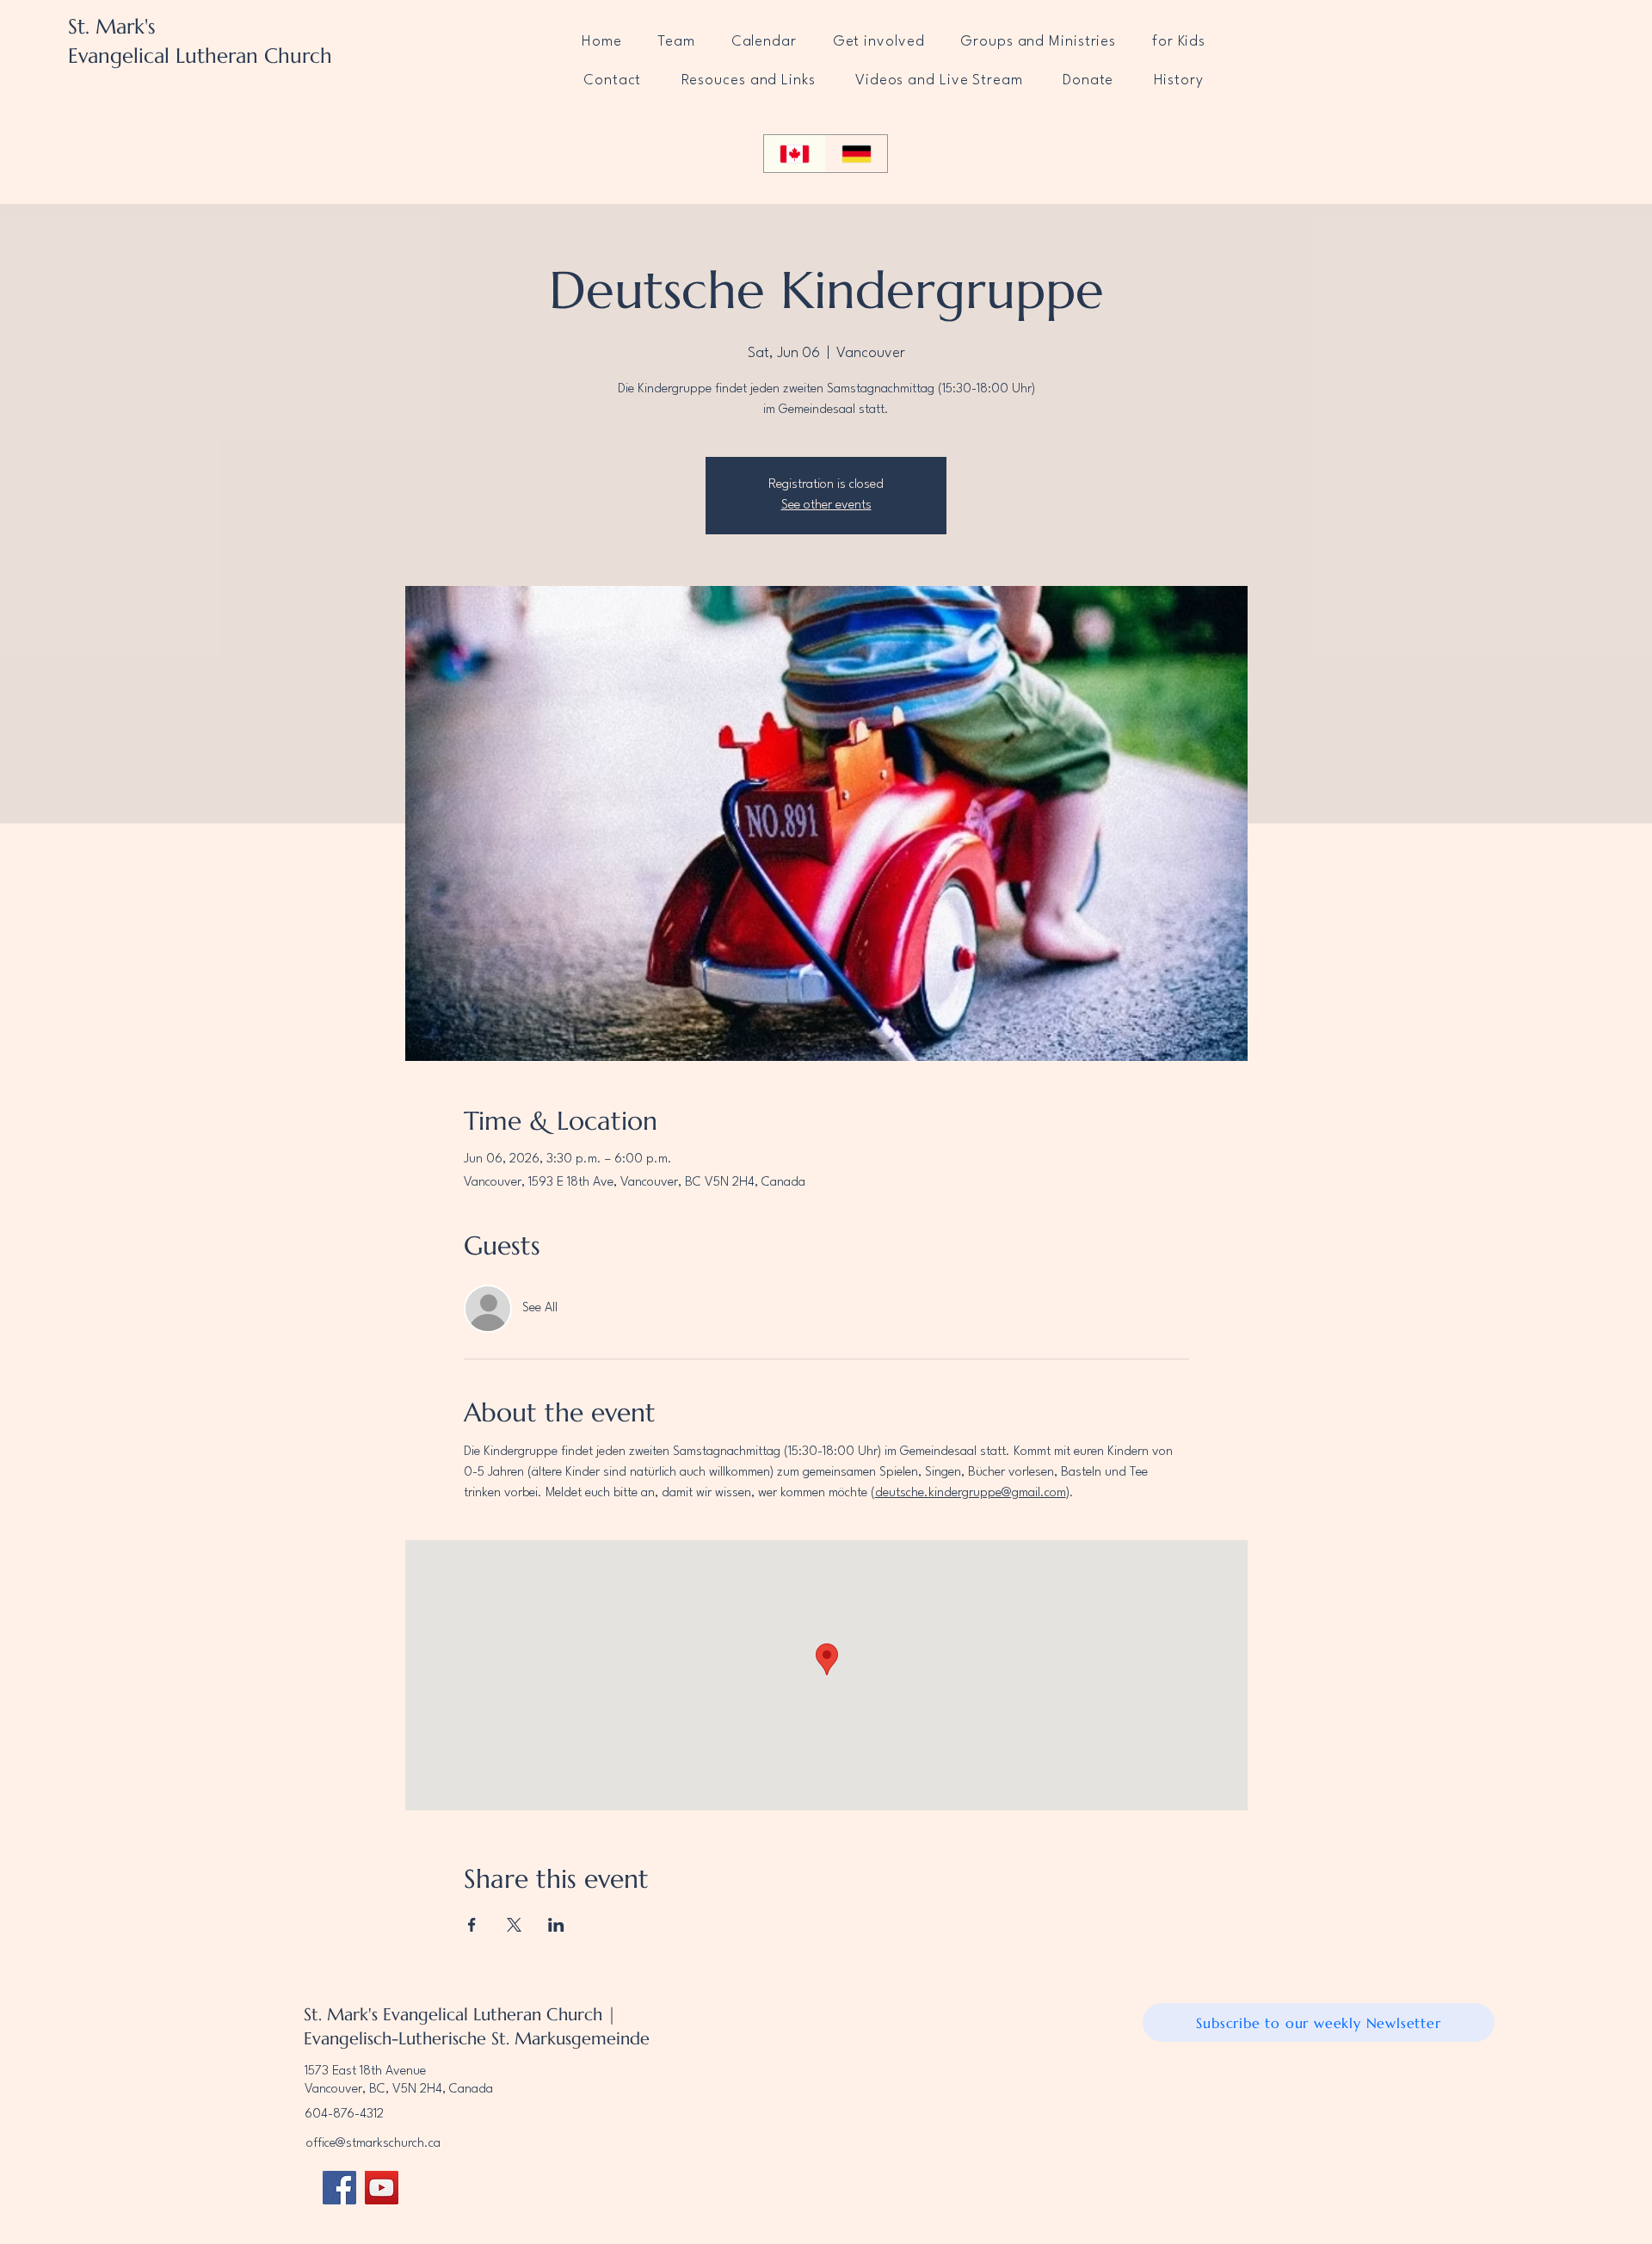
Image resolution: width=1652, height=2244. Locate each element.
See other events (826, 506)
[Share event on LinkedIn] (556, 1925)
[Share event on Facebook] (472, 1925)
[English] (795, 154)
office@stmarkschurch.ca (373, 2144)
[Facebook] (339, 2188)
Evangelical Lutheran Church (200, 56)
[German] (856, 154)
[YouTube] (382, 2188)
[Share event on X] (514, 1925)
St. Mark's (112, 27)
